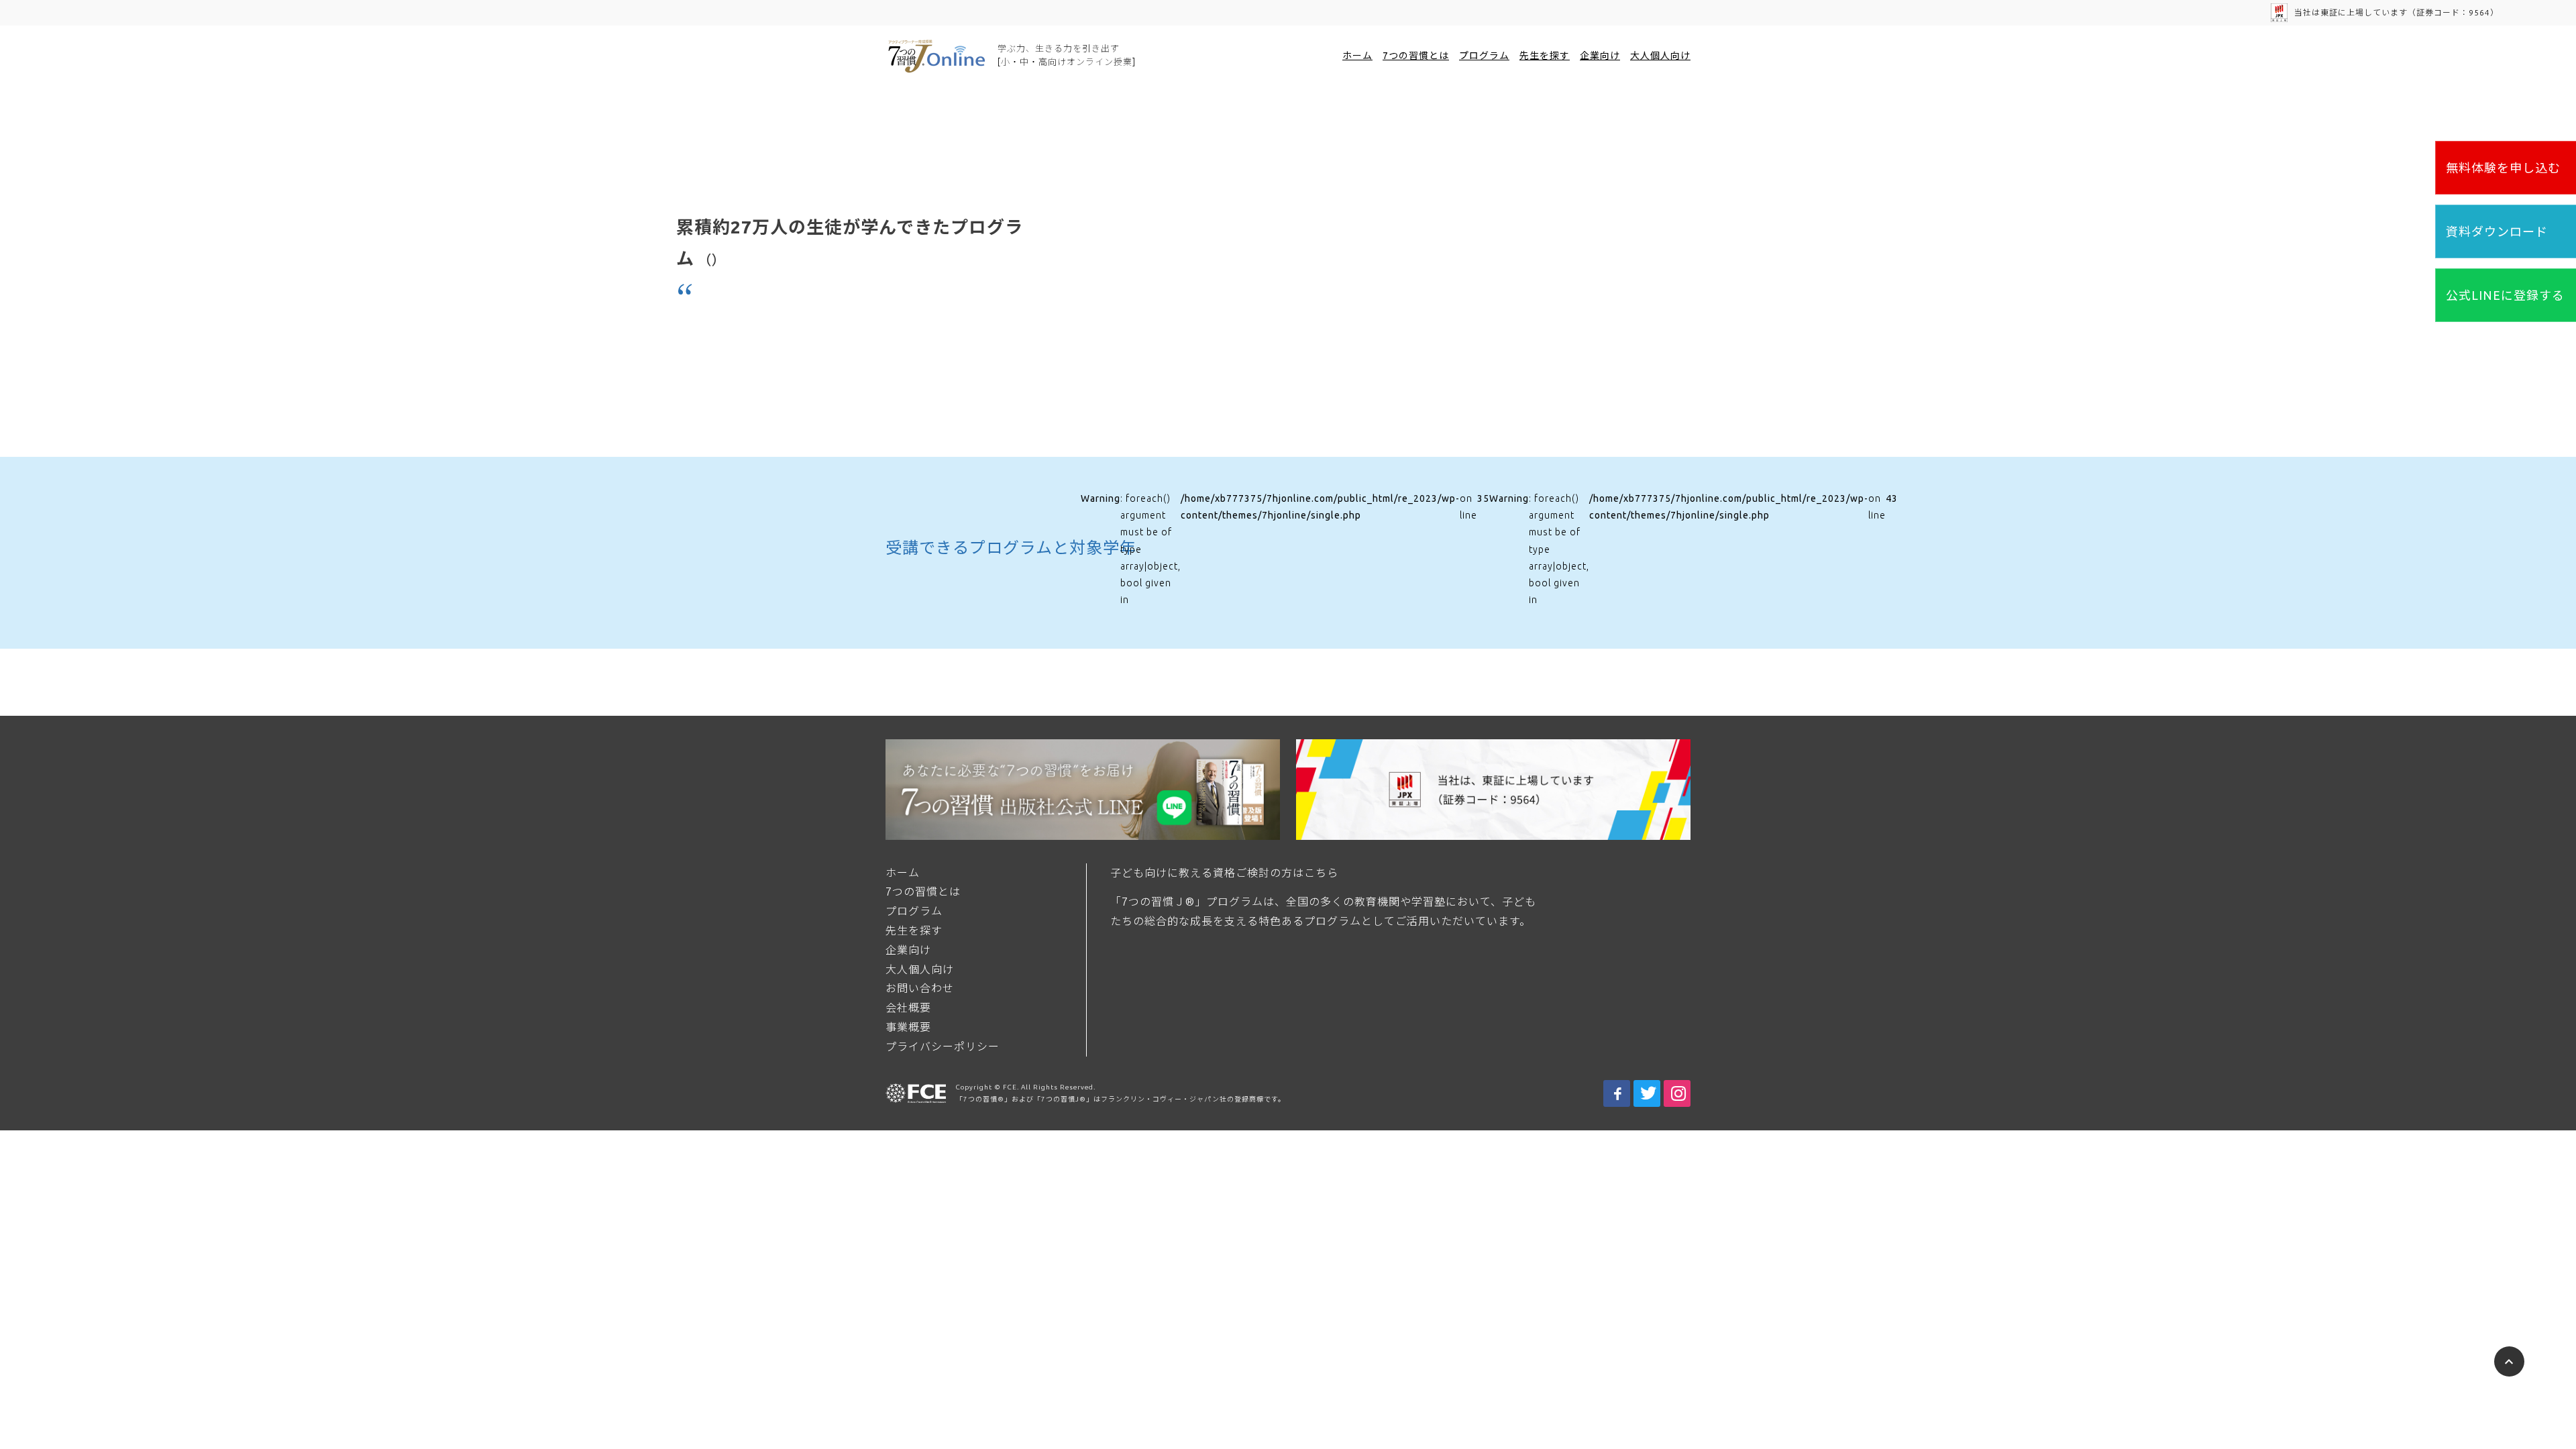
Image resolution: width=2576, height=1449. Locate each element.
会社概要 (908, 1008)
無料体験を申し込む (2503, 168)
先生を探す (1545, 56)
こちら (1321, 873)
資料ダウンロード (2497, 231)
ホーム (1357, 56)
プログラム (1484, 56)
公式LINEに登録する (2505, 295)
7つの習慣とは (1416, 56)
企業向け (1600, 56)
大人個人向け (1660, 56)
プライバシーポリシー (943, 1046)
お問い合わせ (920, 988)
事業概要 (908, 1027)
